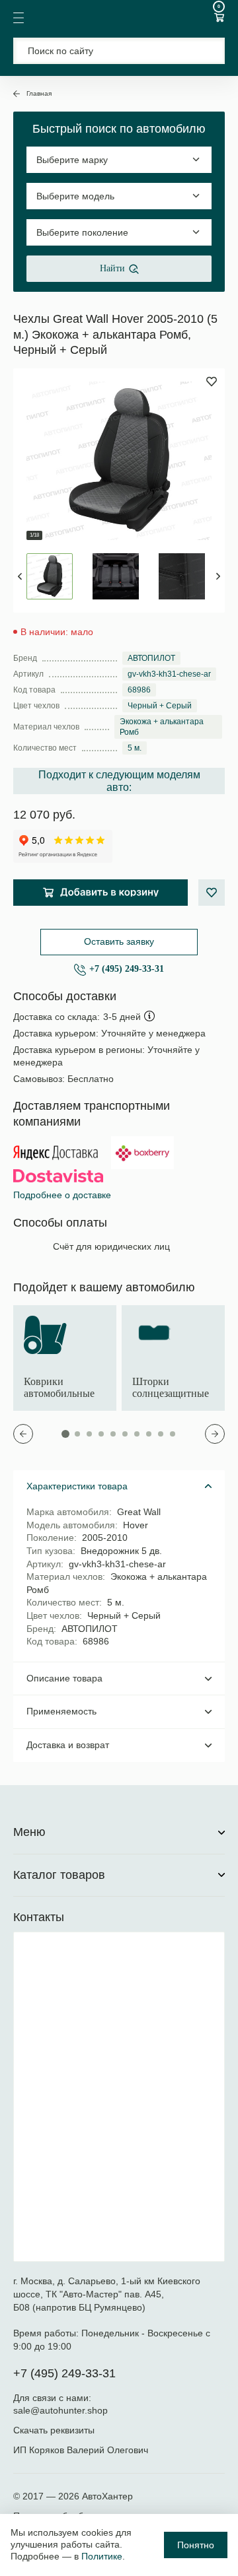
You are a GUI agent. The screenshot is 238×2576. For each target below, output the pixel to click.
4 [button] (101, 1434)
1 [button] (65, 1434)
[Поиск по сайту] (119, 51)
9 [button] (161, 1434)
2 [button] (77, 1434)
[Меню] (19, 18)
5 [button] (113, 1434)
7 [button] (137, 1434)
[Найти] (207, 51)
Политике (102, 2556)
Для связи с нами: (54, 2398)
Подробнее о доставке (62, 1195)
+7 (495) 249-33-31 (127, 969)
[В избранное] (212, 893)
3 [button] (89, 1434)
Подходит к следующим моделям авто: (119, 781)
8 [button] (149, 1434)
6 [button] (125, 1434)
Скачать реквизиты (54, 2430)
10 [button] (173, 1434)
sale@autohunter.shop (60, 2410)
